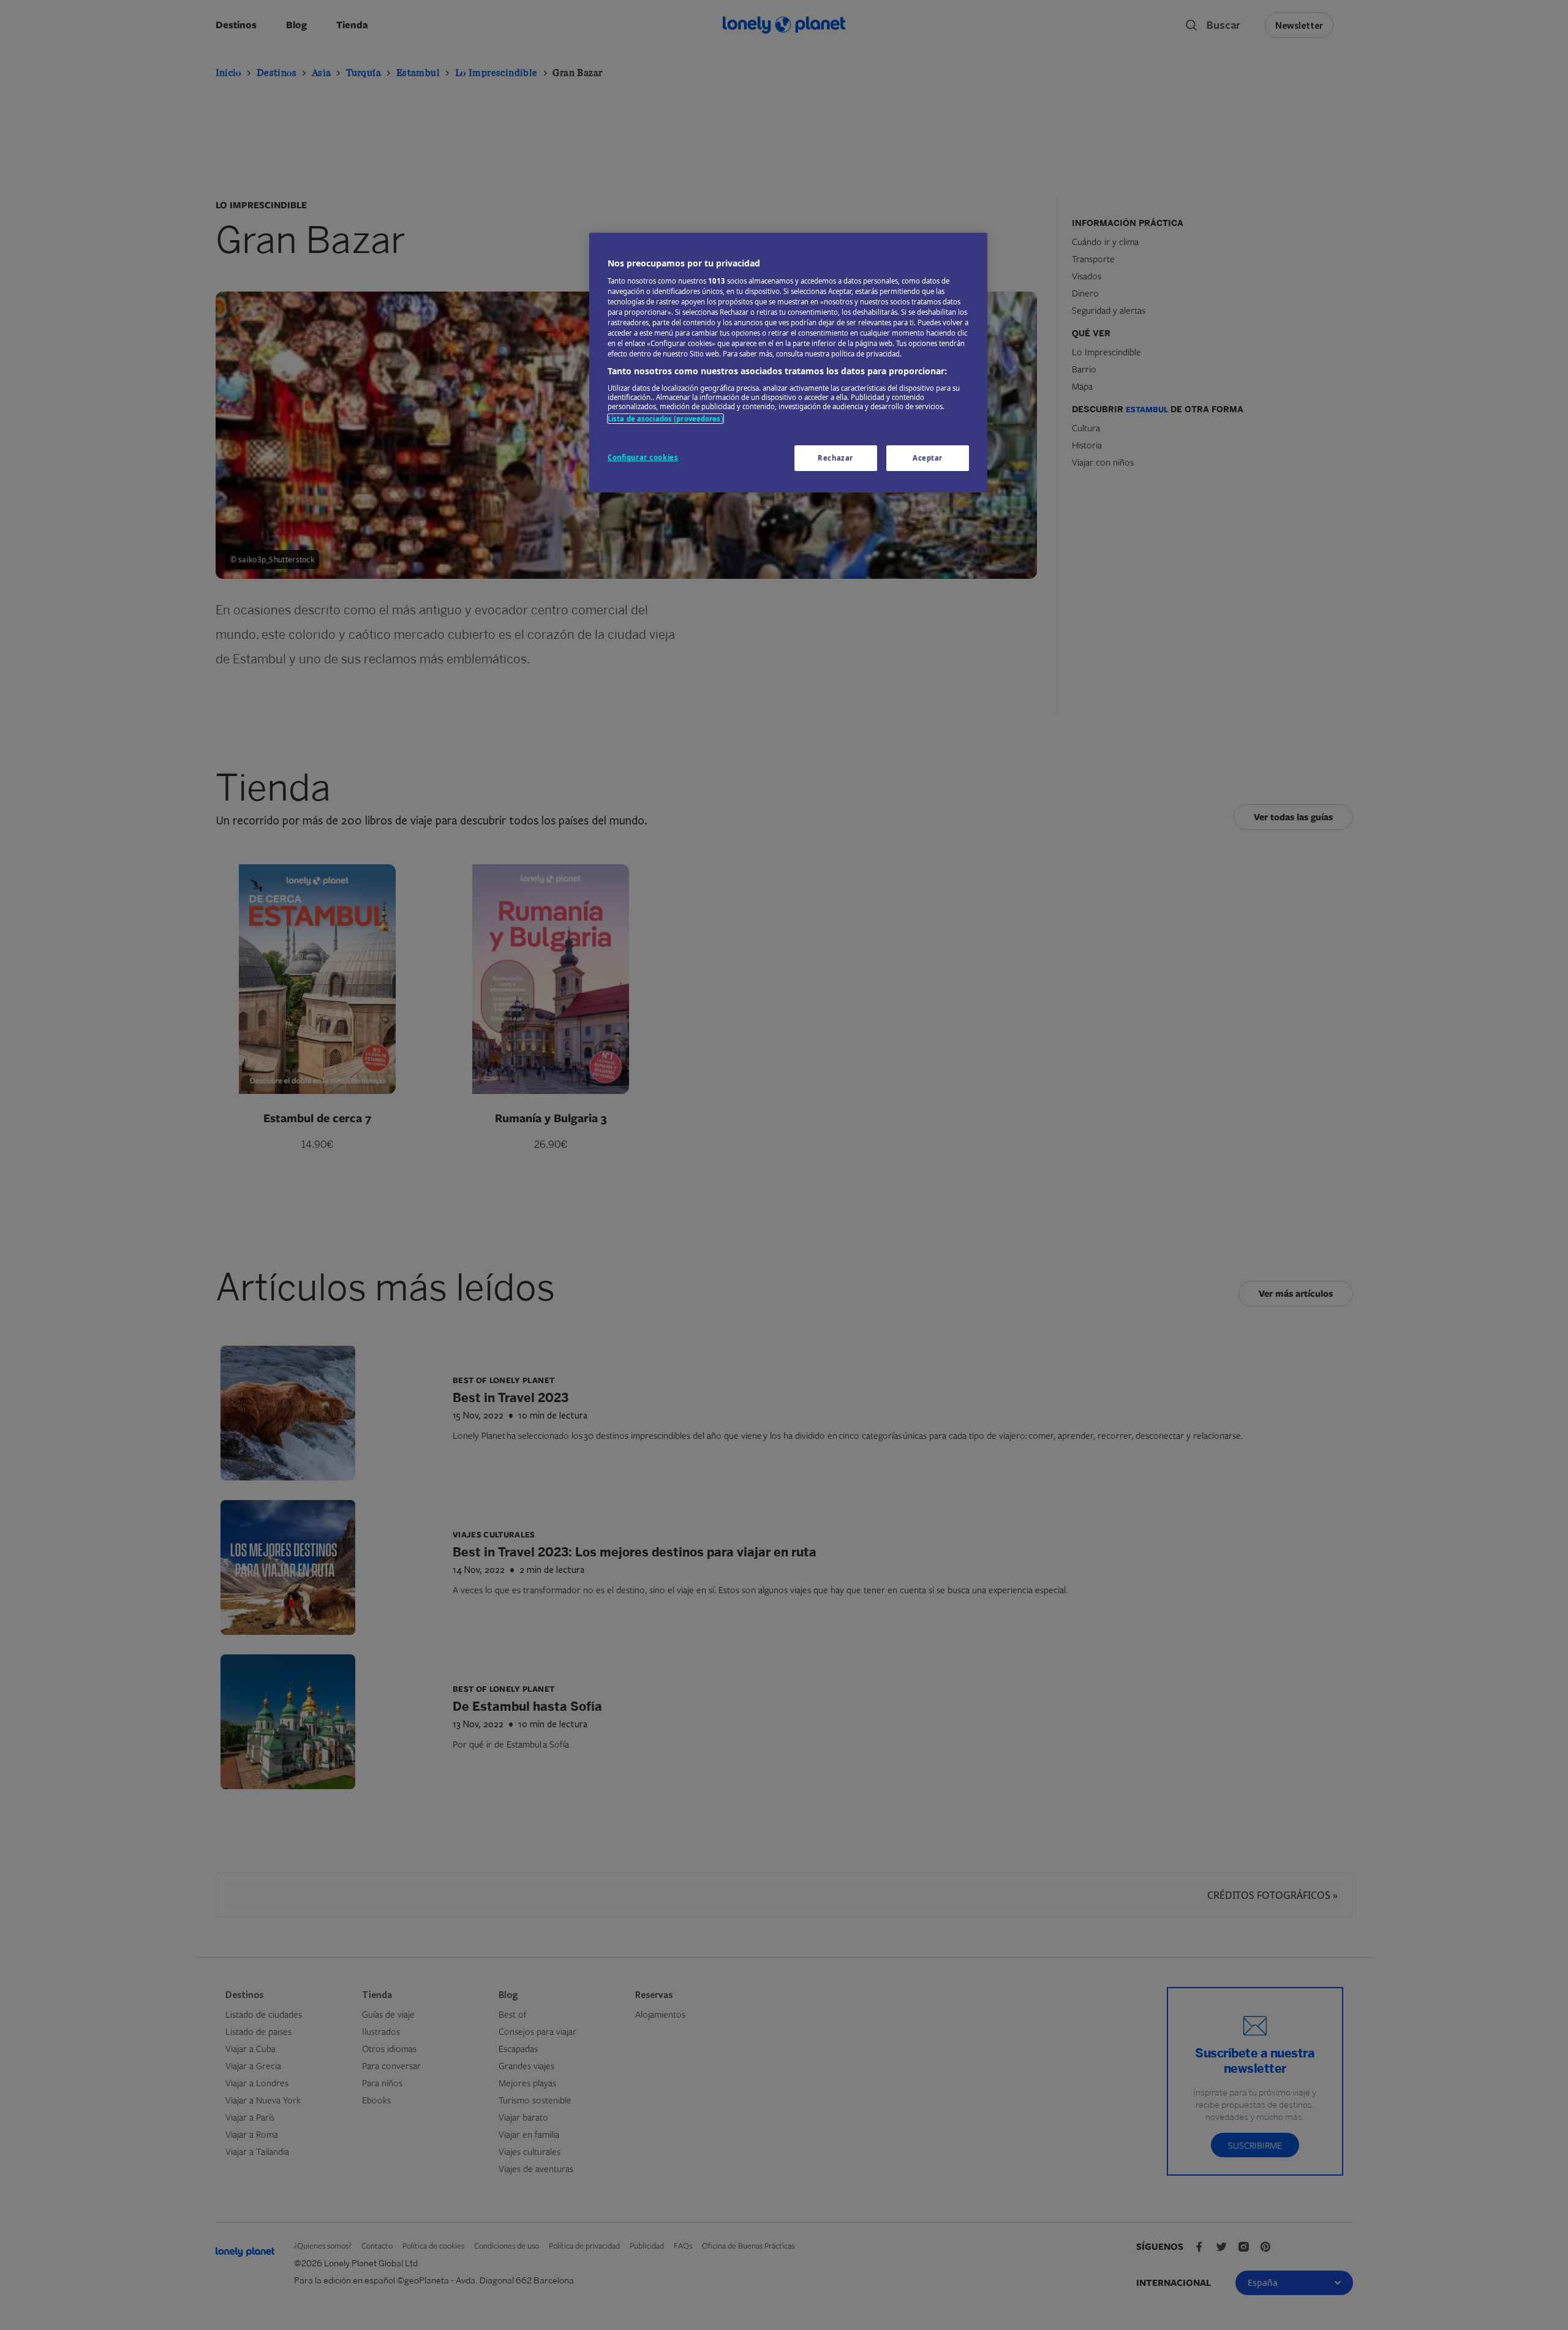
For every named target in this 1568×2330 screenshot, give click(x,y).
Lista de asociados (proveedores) (665, 419)
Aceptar (928, 458)
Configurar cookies (643, 457)
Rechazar (835, 458)
